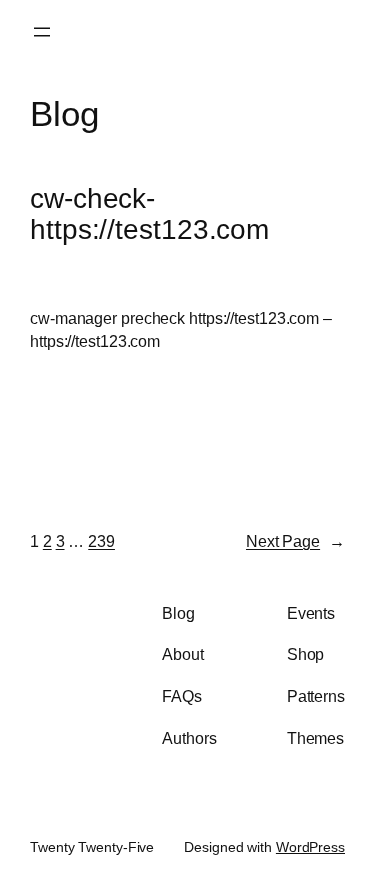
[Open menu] (42, 32)
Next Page (295, 541)
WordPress (310, 847)
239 (101, 541)
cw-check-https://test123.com (149, 214)
